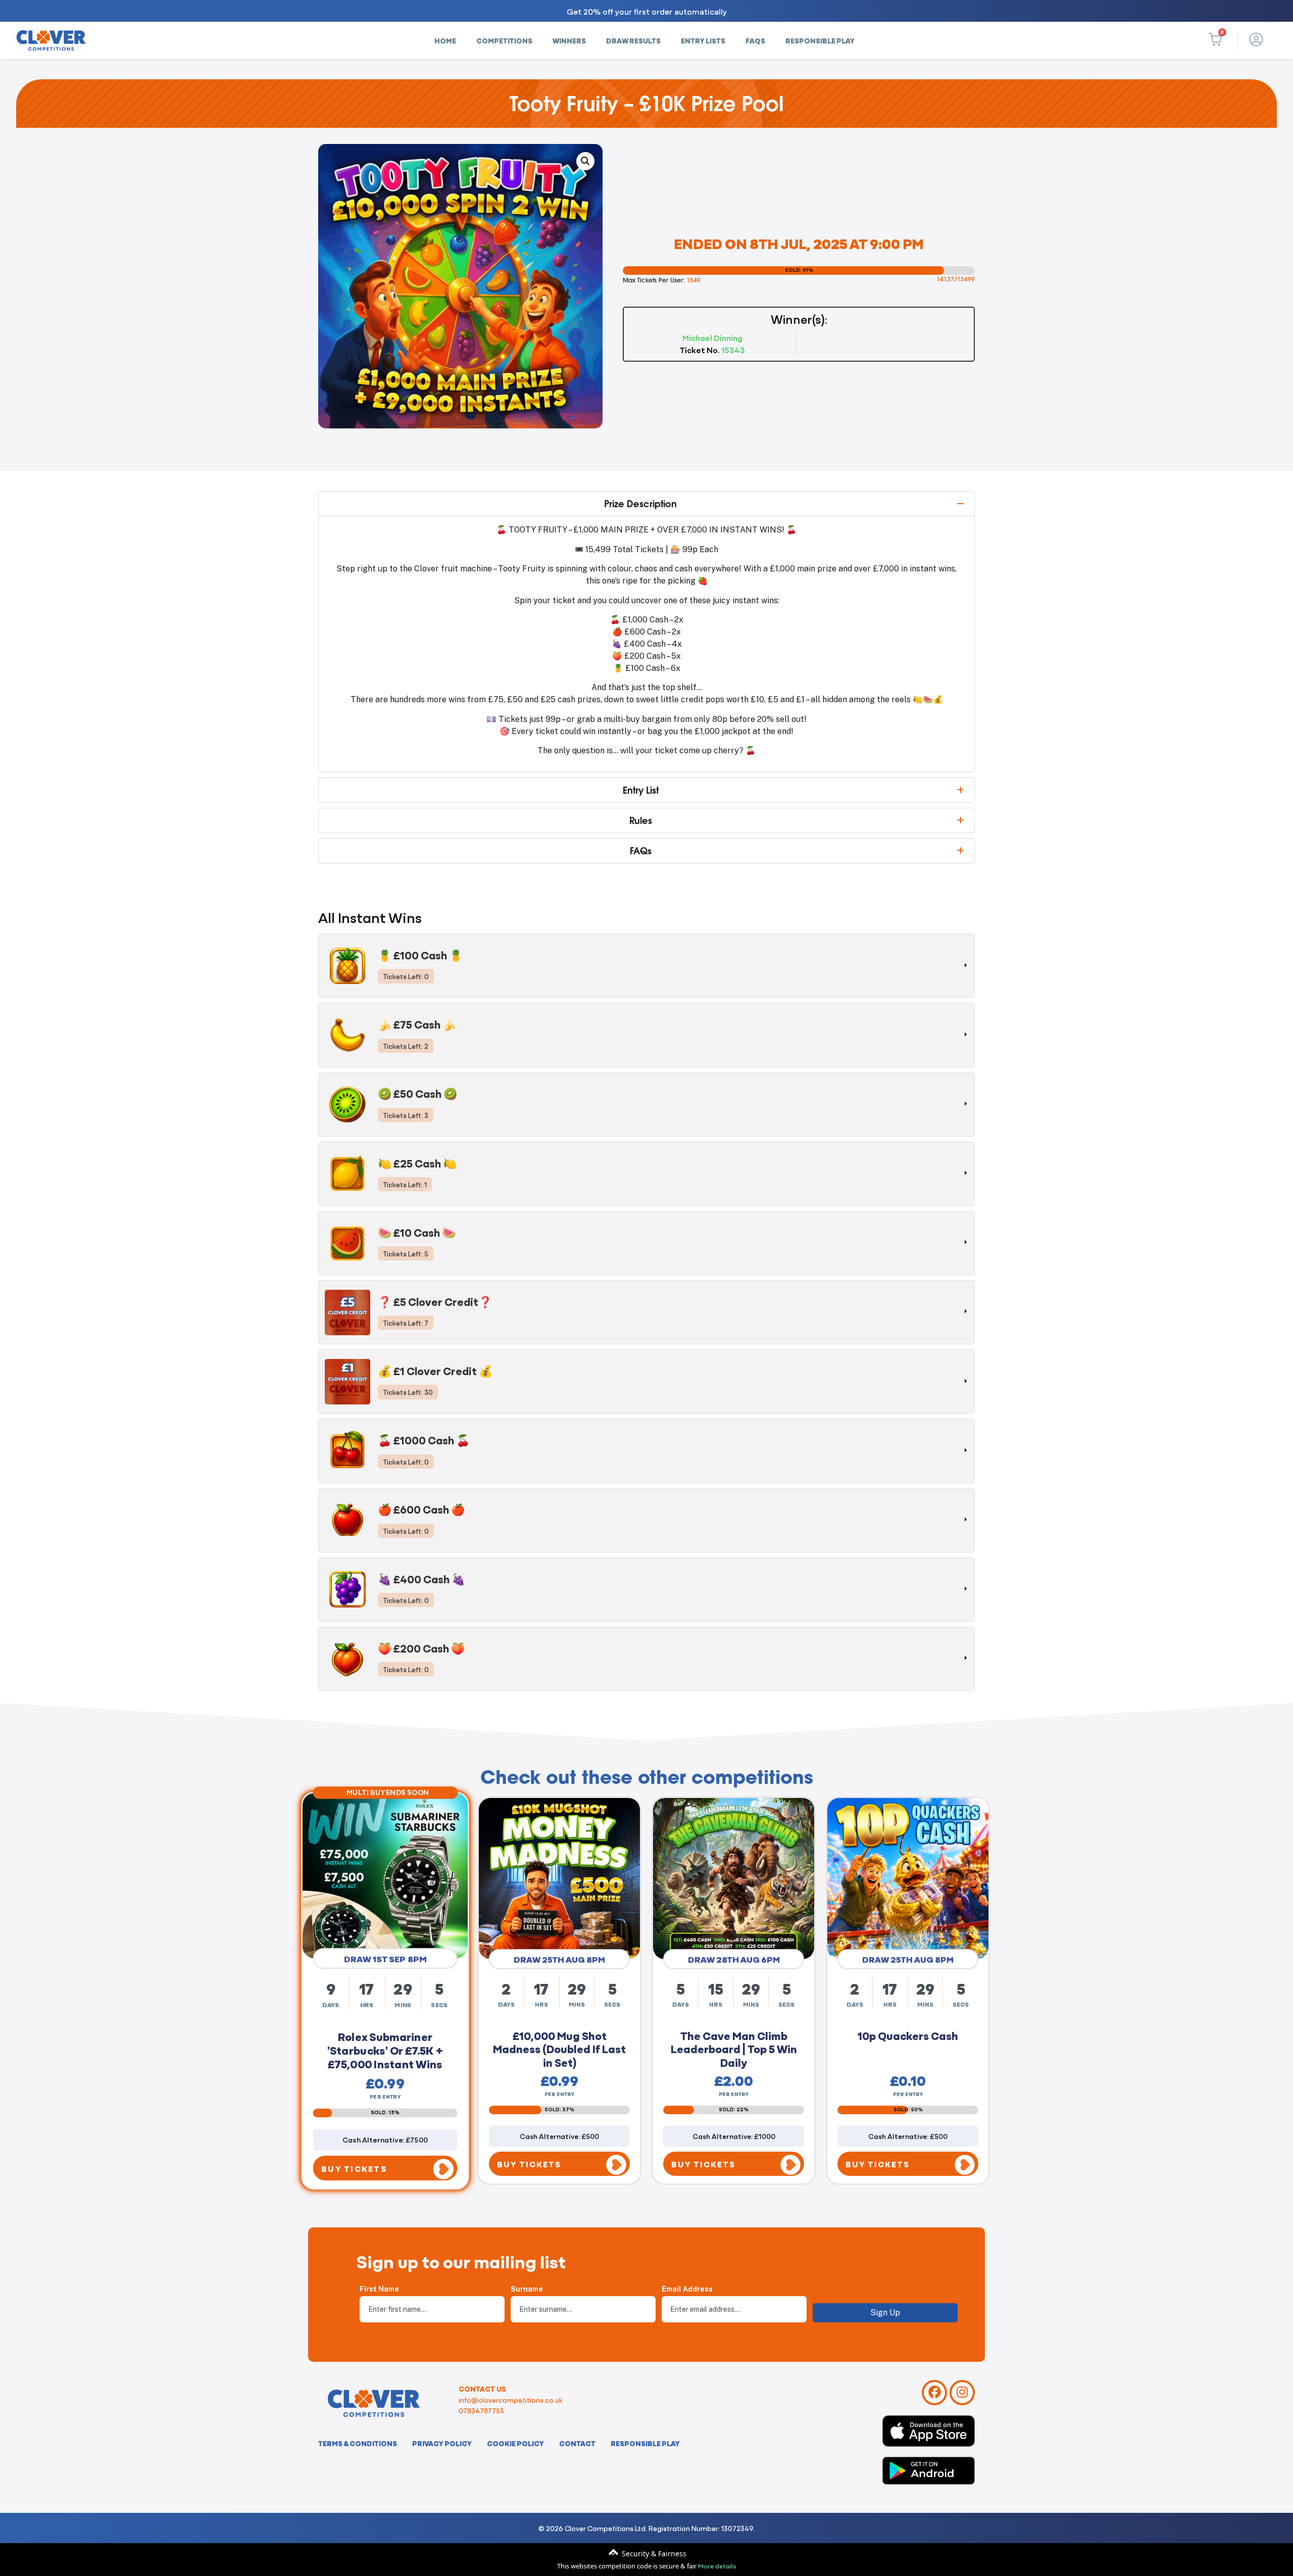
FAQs (755, 40)
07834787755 (481, 2410)
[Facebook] (934, 2393)
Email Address (687, 2289)
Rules (641, 820)
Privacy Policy (442, 2443)
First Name (379, 2289)
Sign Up (885, 2313)
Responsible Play (820, 40)
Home (445, 40)
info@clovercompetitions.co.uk (511, 2400)
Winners (569, 40)
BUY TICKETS (355, 2165)
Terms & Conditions (358, 2443)
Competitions (504, 40)
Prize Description (640, 504)
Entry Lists (703, 40)
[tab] (646, 966)
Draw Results (633, 40)
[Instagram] (962, 2393)
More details (717, 2565)
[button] (585, 161)
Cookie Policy (515, 2443)
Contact (577, 2443)
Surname (527, 2289)
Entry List (641, 790)
